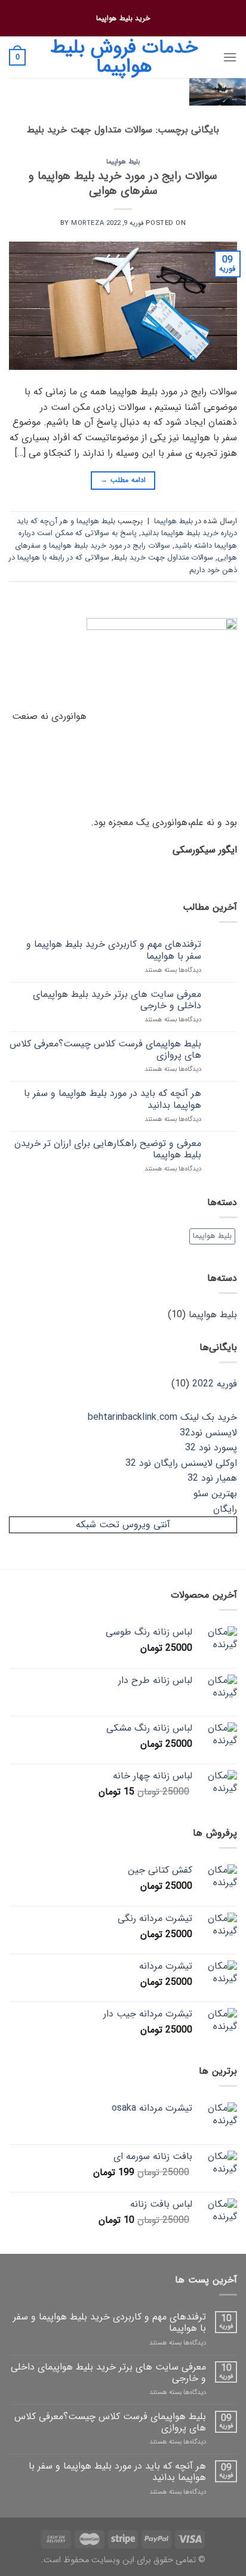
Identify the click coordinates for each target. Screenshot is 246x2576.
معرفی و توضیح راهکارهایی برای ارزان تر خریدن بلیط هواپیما (108, 1149)
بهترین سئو (215, 1494)
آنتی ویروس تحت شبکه (123, 1525)
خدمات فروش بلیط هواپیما (124, 57)
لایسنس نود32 (208, 1433)
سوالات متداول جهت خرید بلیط (163, 558)
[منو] (230, 57)
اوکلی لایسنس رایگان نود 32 (181, 1463)
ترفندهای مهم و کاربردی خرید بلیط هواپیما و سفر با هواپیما (114, 950)
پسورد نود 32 (211, 1448)
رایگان (225, 1509)
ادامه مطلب (123, 480)
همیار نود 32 (212, 1478)
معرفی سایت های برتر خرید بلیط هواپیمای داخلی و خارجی (117, 1000)
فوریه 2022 (215, 1384)
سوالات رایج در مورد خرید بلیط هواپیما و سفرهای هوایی (123, 183)
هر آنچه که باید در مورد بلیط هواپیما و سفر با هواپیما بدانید (113, 1099)
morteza (87, 223)
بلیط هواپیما (123, 162)
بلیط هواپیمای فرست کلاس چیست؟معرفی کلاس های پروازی (105, 1049)
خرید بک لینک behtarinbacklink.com (162, 1417)
